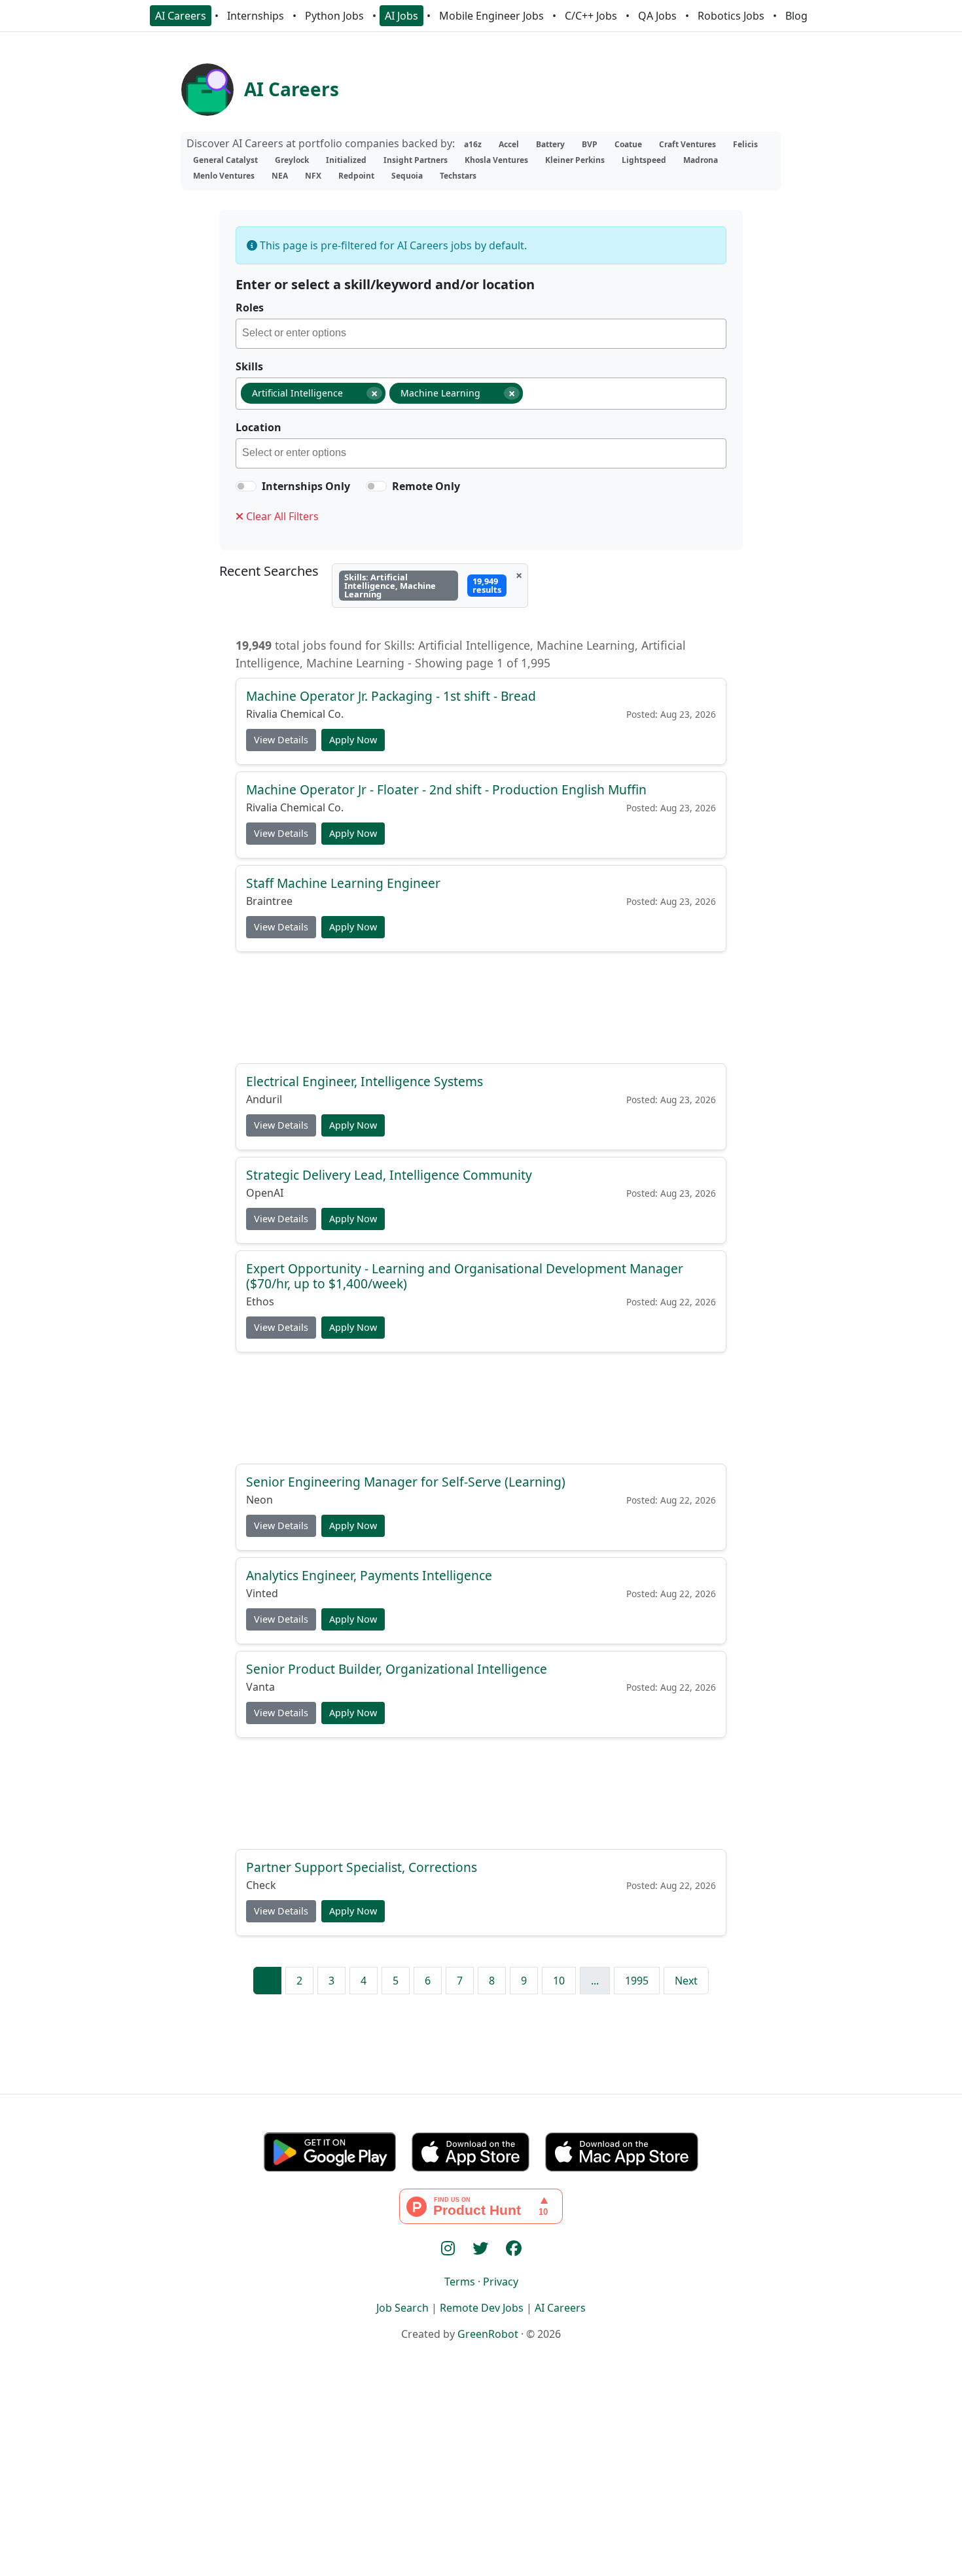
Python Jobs (334, 16)
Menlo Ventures (224, 176)
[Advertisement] (481, 1007)
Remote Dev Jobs (482, 2308)
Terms (460, 2282)
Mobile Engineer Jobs (491, 16)
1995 (637, 1981)
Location (258, 427)
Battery (550, 144)
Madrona (701, 160)
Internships (256, 16)
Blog (796, 16)
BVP (590, 144)
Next (686, 1981)
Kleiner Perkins (575, 160)
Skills (249, 366)
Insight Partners (416, 160)
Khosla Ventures (496, 160)
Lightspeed (644, 160)
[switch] (246, 486)
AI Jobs (401, 16)
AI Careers (181, 16)
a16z (473, 144)
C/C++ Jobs (591, 16)
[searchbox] (484, 335)
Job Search (402, 2308)
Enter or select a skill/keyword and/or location (385, 284)
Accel (509, 144)
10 (559, 1981)
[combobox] (481, 334)
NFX (313, 176)
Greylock (292, 160)
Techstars (458, 176)
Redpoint (356, 176)
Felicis (745, 144)
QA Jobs (657, 16)
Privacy (501, 2282)
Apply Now (353, 740)
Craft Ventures (687, 144)
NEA (280, 176)
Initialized (346, 160)
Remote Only (426, 486)
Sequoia (407, 176)
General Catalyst (225, 160)
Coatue (628, 144)
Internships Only (306, 486)
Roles (250, 308)
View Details (281, 740)
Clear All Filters (281, 516)
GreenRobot (488, 2334)
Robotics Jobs (731, 16)
